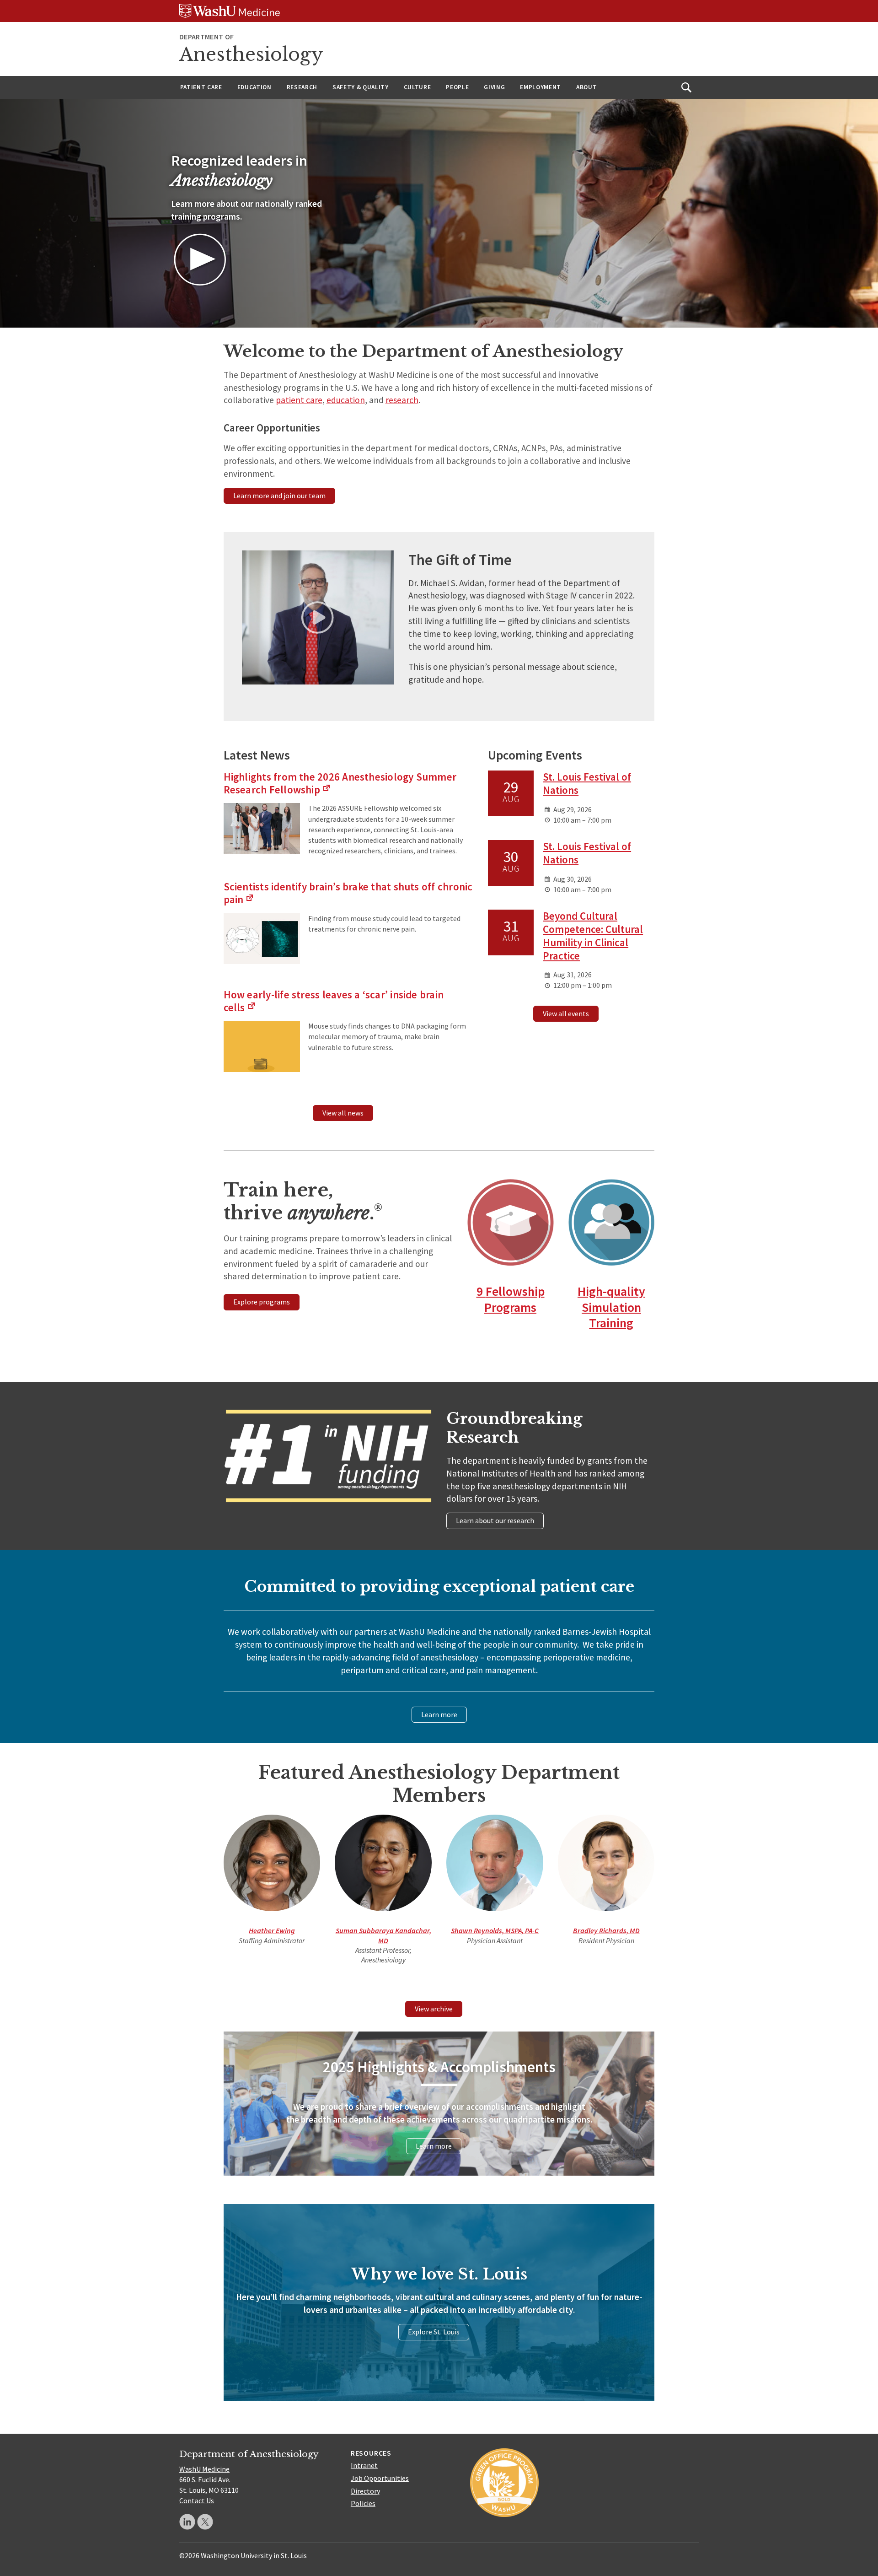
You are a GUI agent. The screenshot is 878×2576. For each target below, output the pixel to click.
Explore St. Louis (434, 2332)
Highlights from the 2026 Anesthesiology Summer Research (340, 783)
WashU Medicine (204, 2469)
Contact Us (197, 2501)
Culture (418, 87)
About (586, 87)
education (346, 400)
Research (302, 87)
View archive (434, 2009)
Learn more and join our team (279, 496)
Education (254, 87)
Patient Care (201, 87)
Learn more (439, 1714)
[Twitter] (205, 2522)
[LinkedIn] (187, 2522)
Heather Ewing (272, 1930)
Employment (541, 87)
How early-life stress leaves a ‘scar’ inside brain (334, 1001)
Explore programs (262, 1302)
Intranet (364, 2465)
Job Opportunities (380, 2478)
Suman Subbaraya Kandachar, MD (383, 1935)
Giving (494, 87)
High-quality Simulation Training (611, 1307)
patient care (299, 400)
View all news (343, 1113)
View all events (566, 1013)
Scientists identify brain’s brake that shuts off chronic (348, 893)
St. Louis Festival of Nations (587, 783)
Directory (365, 2491)
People (457, 87)
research (402, 400)
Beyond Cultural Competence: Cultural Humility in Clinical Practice (593, 935)
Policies (363, 2503)
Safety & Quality (361, 87)
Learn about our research (495, 1520)
